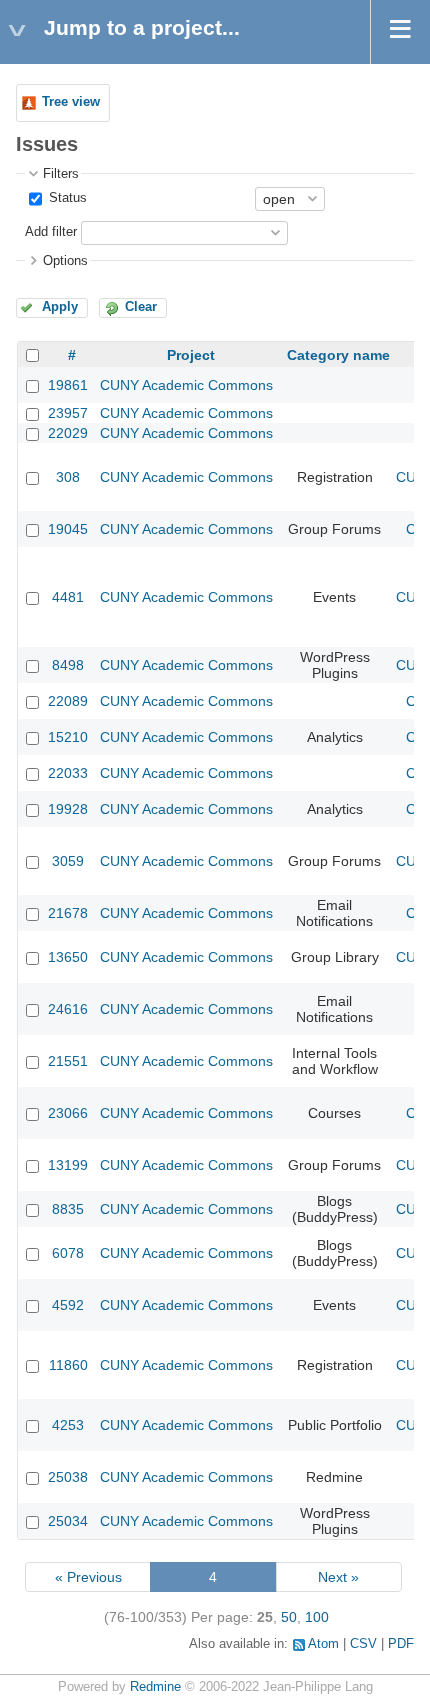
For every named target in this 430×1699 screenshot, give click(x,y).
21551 (68, 1061)
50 (289, 1617)
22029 (68, 433)
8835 (68, 1209)
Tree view (71, 102)
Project (191, 355)
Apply (60, 307)
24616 (68, 1009)
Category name (338, 355)
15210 (68, 737)
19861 (68, 385)
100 (317, 1617)
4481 (68, 597)
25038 (68, 1477)
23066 (68, 1113)
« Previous (88, 1577)
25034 (68, 1521)
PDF (401, 1644)
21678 (68, 913)
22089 (68, 701)
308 (68, 477)
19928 (68, 809)
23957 (68, 413)
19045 (68, 529)
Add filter (51, 232)
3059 (68, 861)
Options (65, 261)
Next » (338, 1577)
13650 (68, 957)
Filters (61, 174)
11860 (68, 1365)
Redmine (155, 1687)
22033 (68, 773)
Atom (323, 1644)
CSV (363, 1644)
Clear (141, 307)
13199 (68, 1165)
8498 (68, 665)
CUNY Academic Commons (186, 385)
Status (66, 198)
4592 (68, 1305)
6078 (68, 1253)
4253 (68, 1425)
